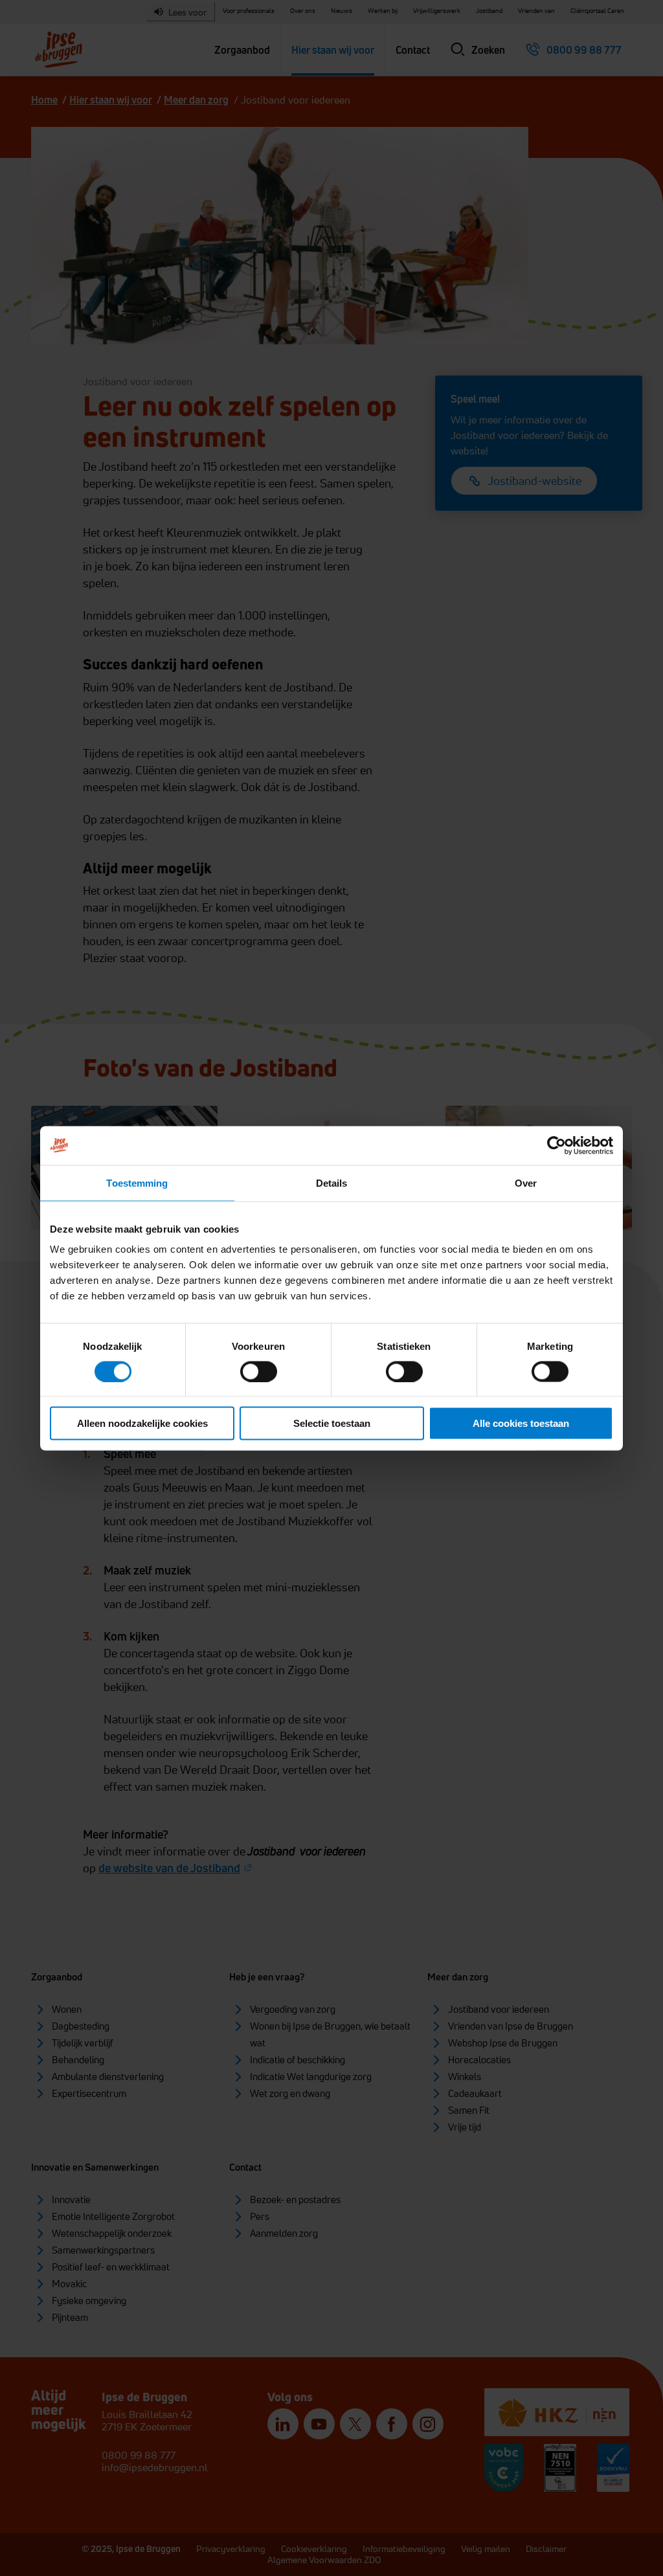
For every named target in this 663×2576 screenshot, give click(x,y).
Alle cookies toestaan (521, 1423)
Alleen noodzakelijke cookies (142, 1423)
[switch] (259, 1371)
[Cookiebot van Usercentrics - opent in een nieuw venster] (556, 1145)
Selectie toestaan (332, 1423)
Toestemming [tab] (137, 1182)
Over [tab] (526, 1182)
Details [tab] (332, 1182)
